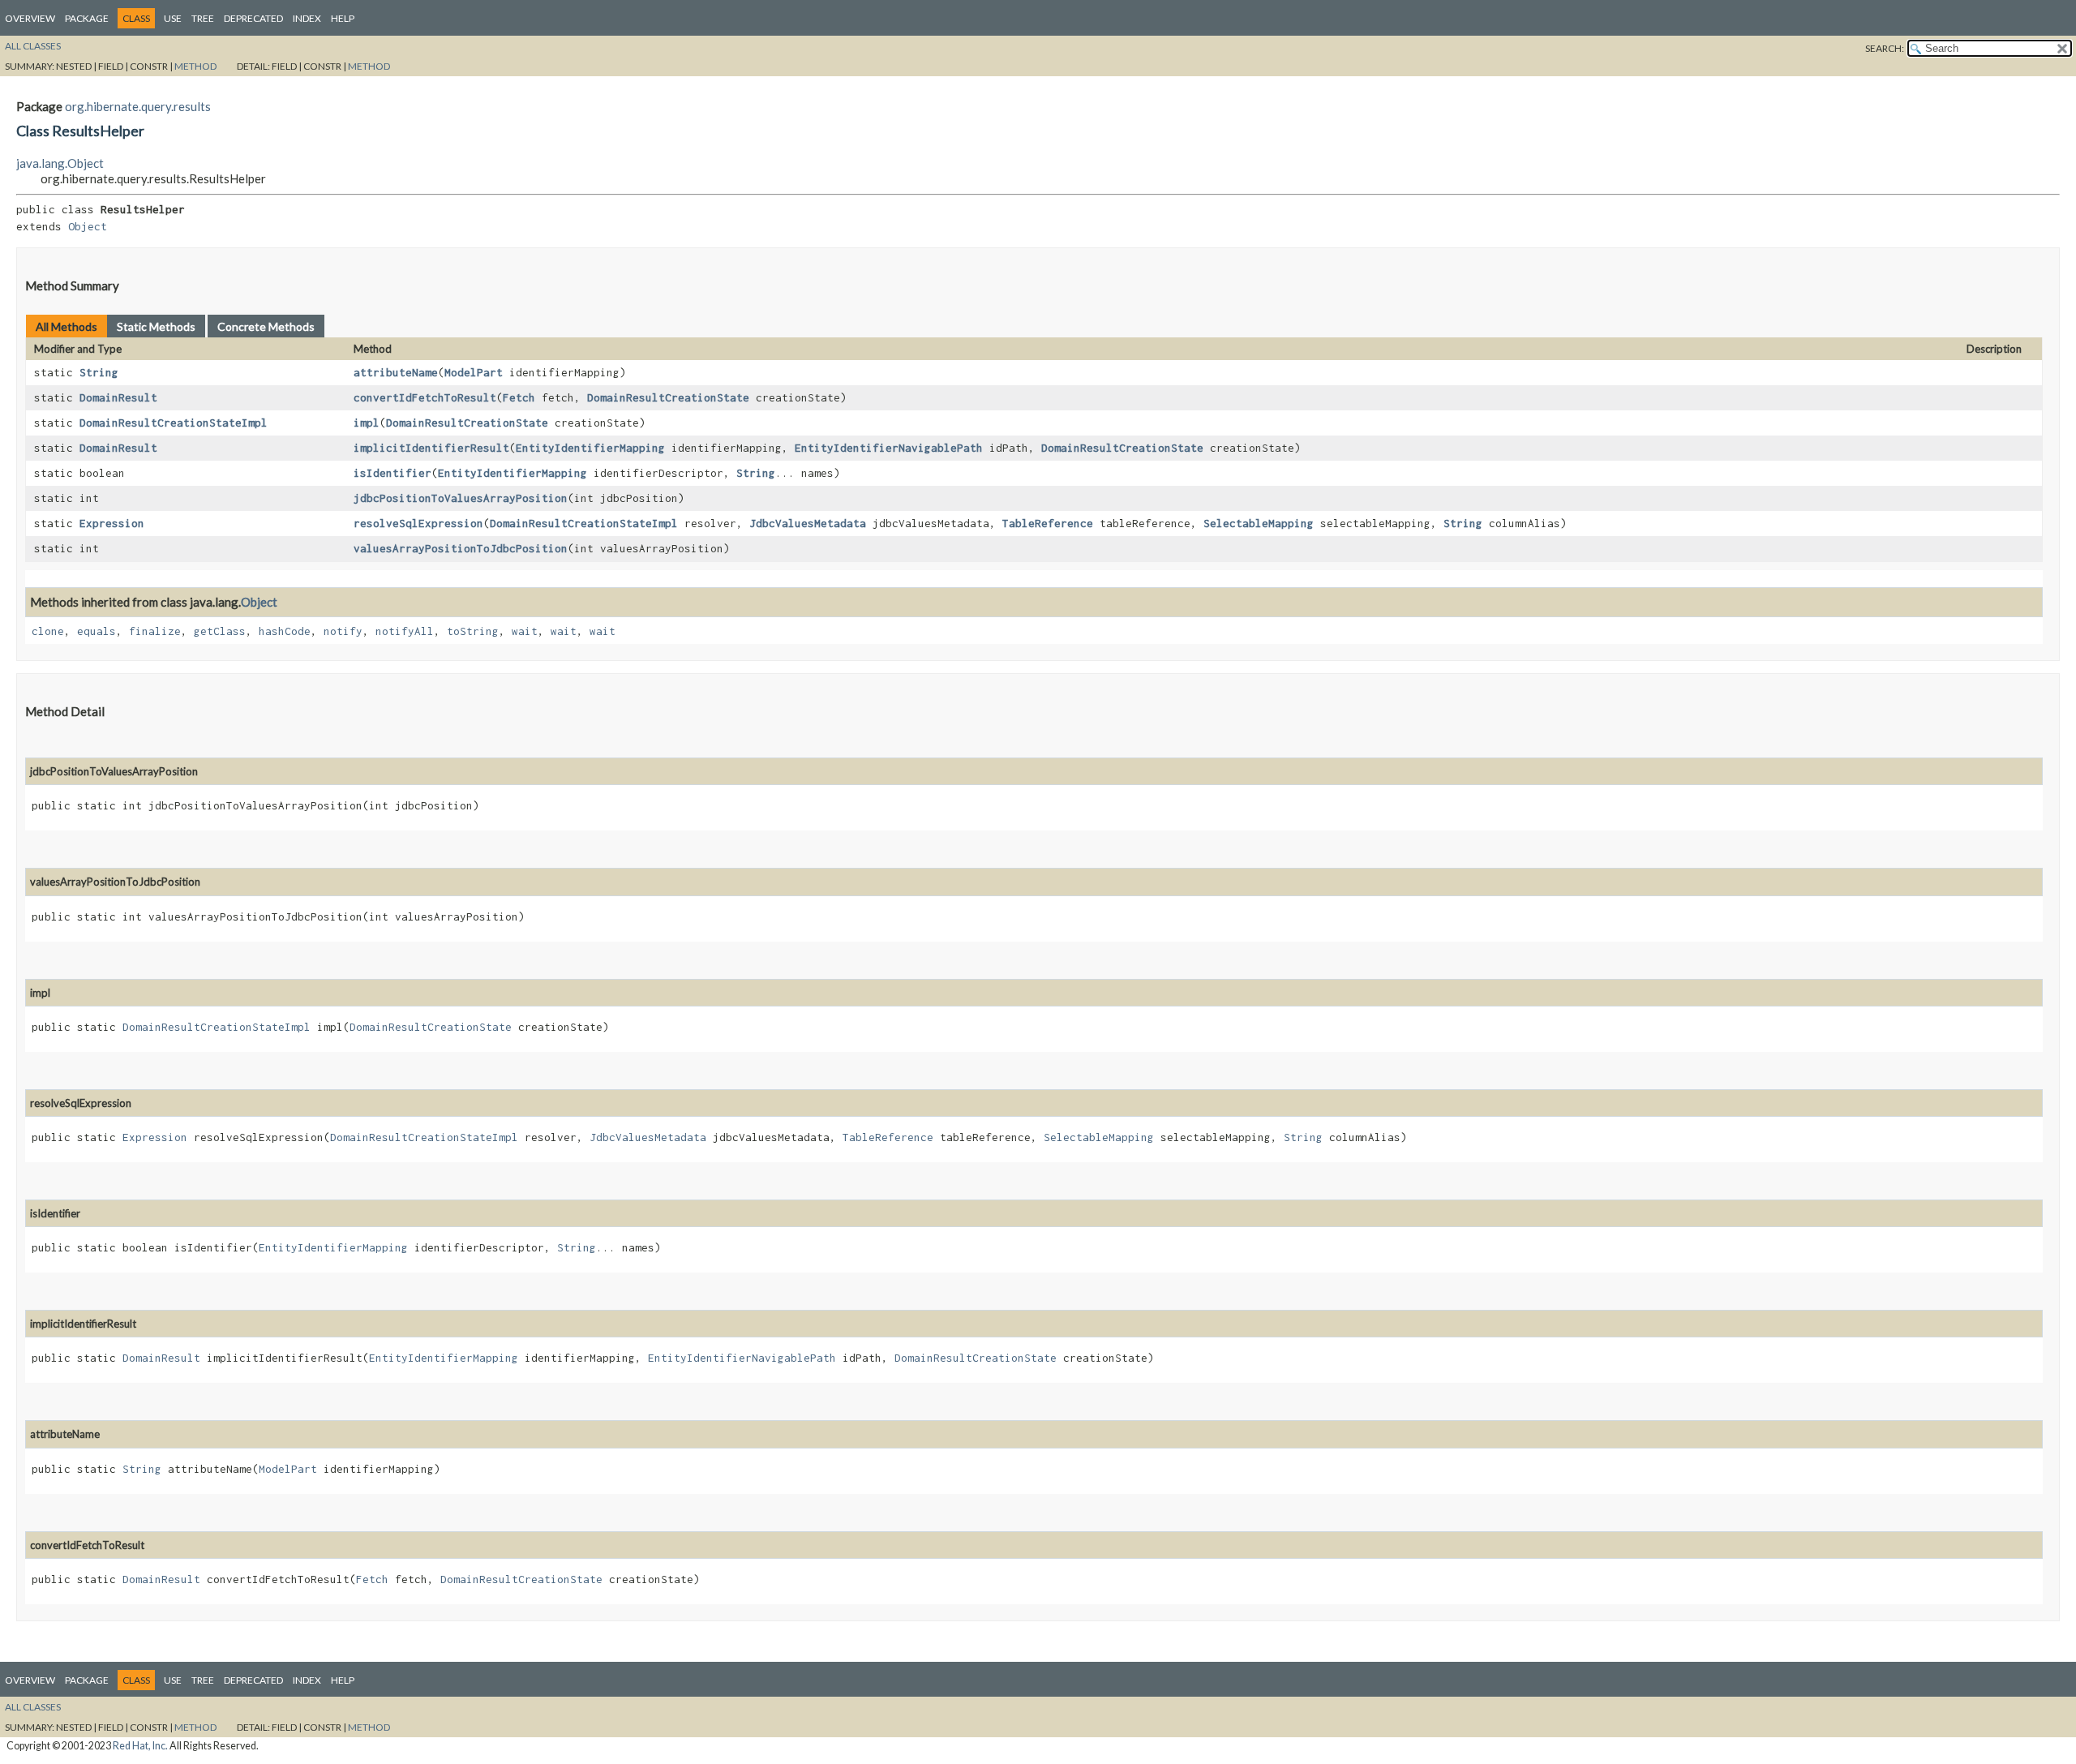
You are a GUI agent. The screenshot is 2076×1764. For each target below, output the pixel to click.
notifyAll (405, 631)
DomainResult (118, 397)
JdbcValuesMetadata (808, 523)
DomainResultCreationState (668, 397)
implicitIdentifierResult (431, 448)
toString (473, 631)
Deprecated (253, 18)
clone (48, 631)
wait (525, 631)
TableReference (1048, 523)
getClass (220, 631)
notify (343, 631)
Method (195, 66)
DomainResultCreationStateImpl (174, 423)
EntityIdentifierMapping (590, 448)
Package (87, 18)
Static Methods (156, 326)
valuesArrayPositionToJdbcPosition (461, 548)
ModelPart (474, 372)
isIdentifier (392, 473)
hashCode (285, 631)
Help (343, 18)
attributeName (396, 372)
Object (88, 226)
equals (97, 631)
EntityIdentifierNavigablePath (889, 448)
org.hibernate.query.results (138, 106)
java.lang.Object (60, 163)
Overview (30, 18)
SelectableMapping (1259, 523)
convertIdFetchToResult (425, 397)
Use (173, 18)
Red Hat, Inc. (140, 1746)
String (99, 372)
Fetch (519, 397)
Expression (112, 523)
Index (307, 18)
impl (367, 423)
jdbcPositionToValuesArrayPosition (461, 498)
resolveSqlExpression (418, 523)
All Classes (33, 46)
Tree (203, 18)
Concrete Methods (266, 326)
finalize (155, 631)
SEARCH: (1885, 48)
